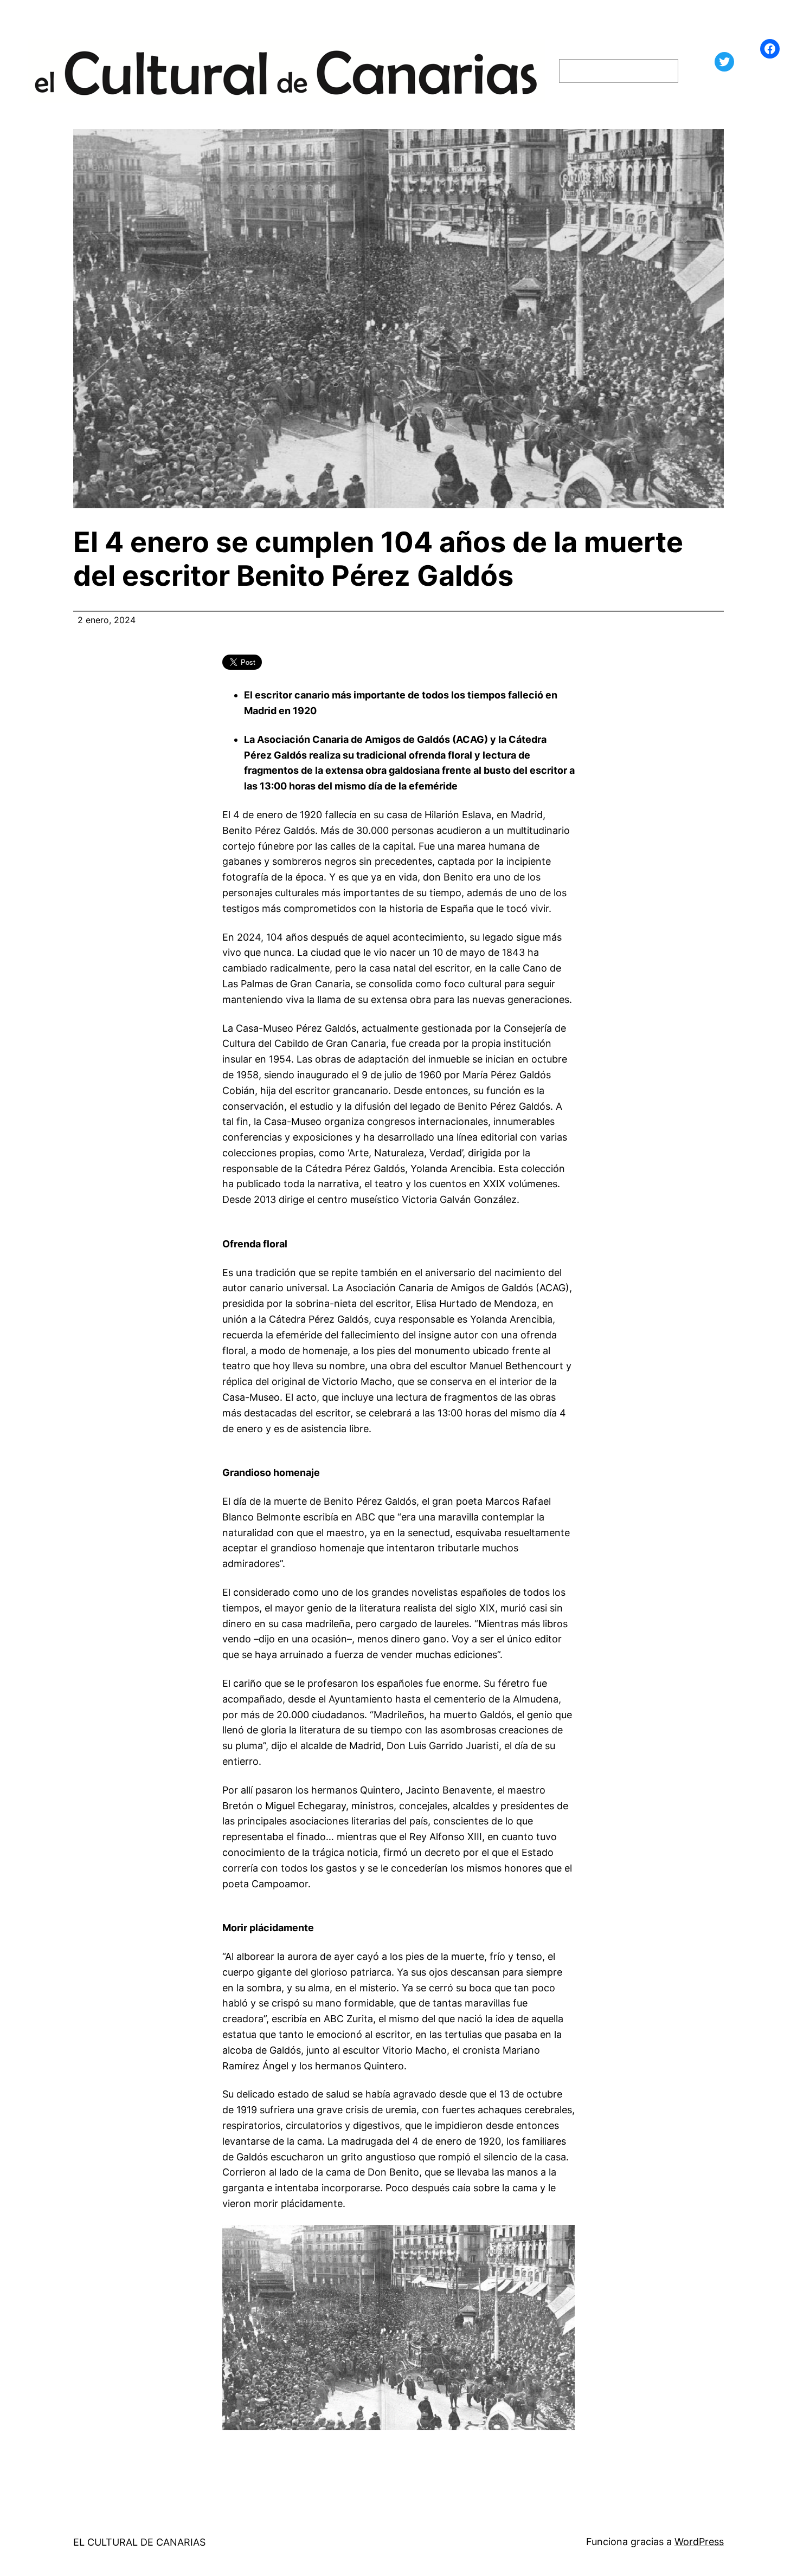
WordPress (699, 2542)
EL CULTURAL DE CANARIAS (139, 2542)
